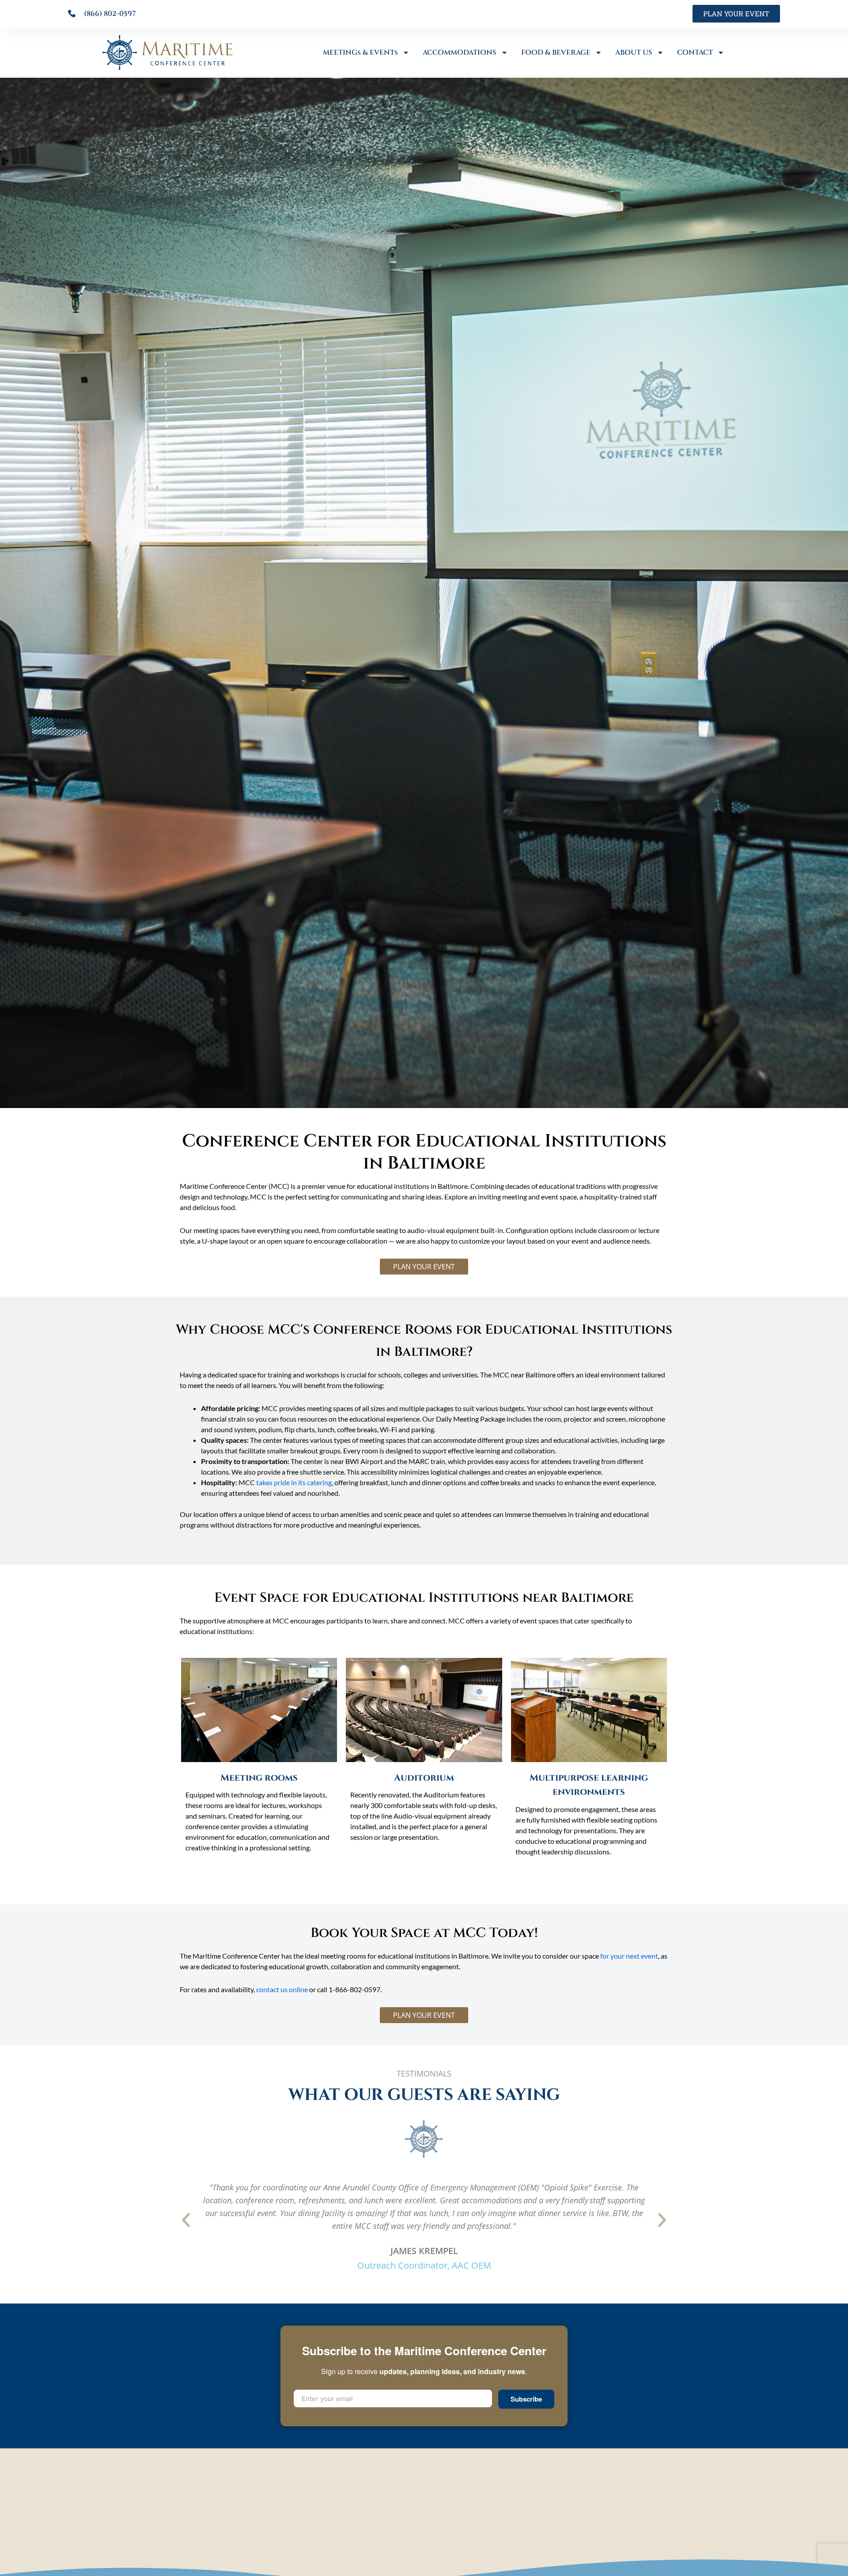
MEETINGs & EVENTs (360, 53)
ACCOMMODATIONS (460, 53)
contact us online (282, 1989)
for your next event (629, 1956)
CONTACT (695, 53)
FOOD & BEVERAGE (556, 53)
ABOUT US (634, 53)
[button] (186, 2220)
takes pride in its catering (294, 1482)
